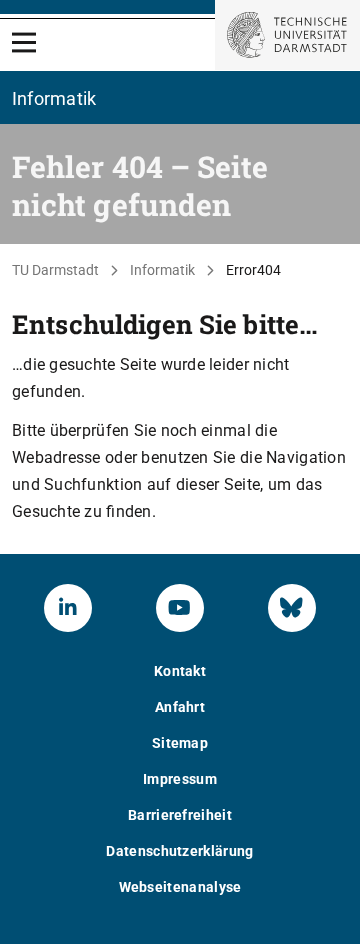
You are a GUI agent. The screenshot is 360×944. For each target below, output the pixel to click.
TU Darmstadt (55, 270)
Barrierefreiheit (180, 815)
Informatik (162, 270)
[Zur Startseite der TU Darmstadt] (287, 35)
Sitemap (180, 743)
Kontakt (180, 671)
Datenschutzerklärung (179, 851)
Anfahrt (180, 707)
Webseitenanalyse (180, 887)
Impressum (180, 779)
